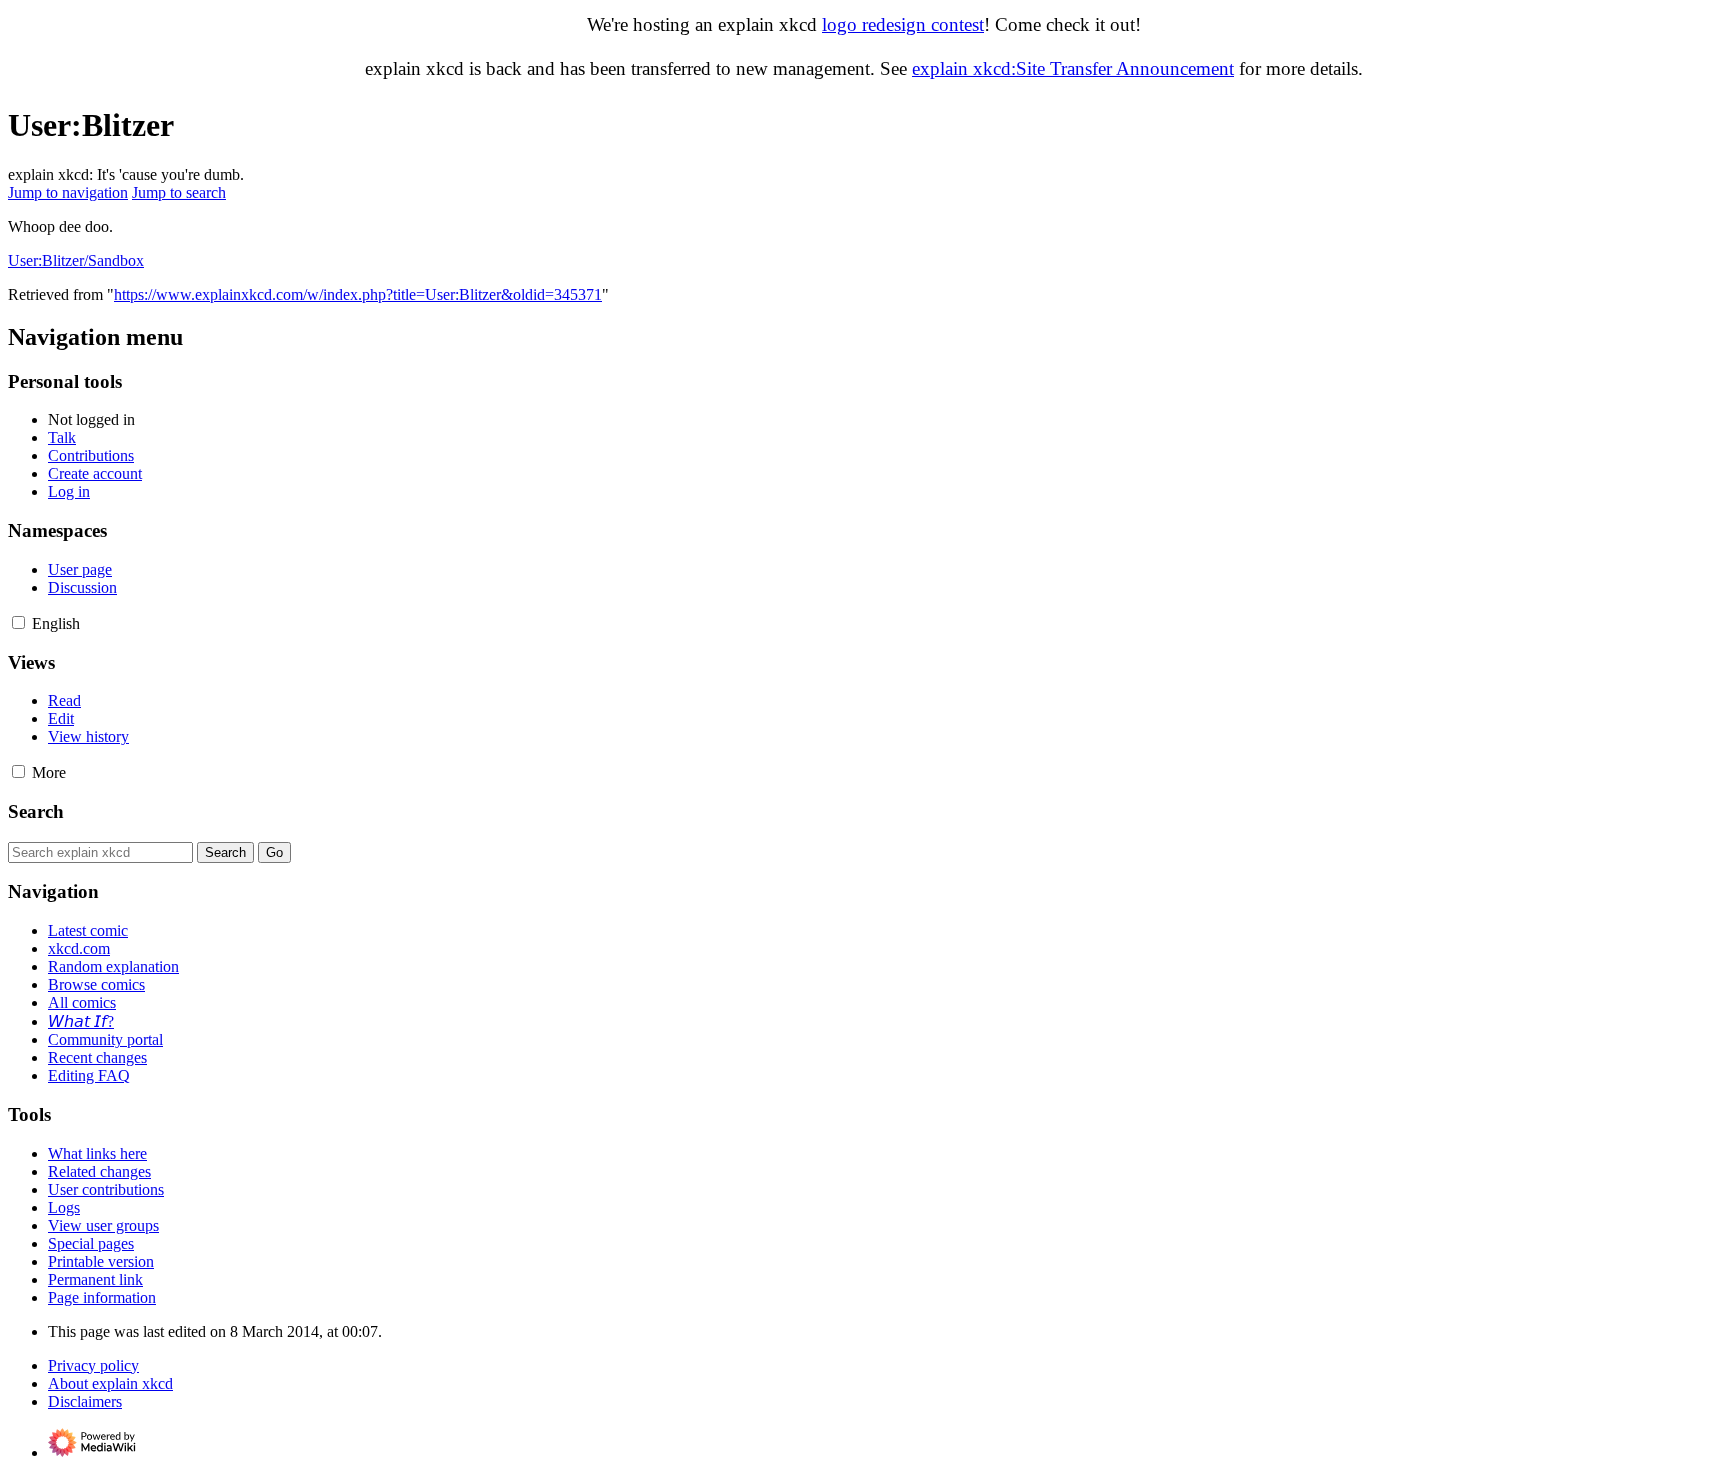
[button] (18, 622)
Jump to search (179, 192)
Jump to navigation (68, 192)
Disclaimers (85, 1401)
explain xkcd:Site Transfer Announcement (1073, 68)
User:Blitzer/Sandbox (76, 260)
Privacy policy (93, 1365)
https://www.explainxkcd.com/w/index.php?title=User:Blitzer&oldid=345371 (358, 294)
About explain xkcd (110, 1383)
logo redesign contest (903, 24)
